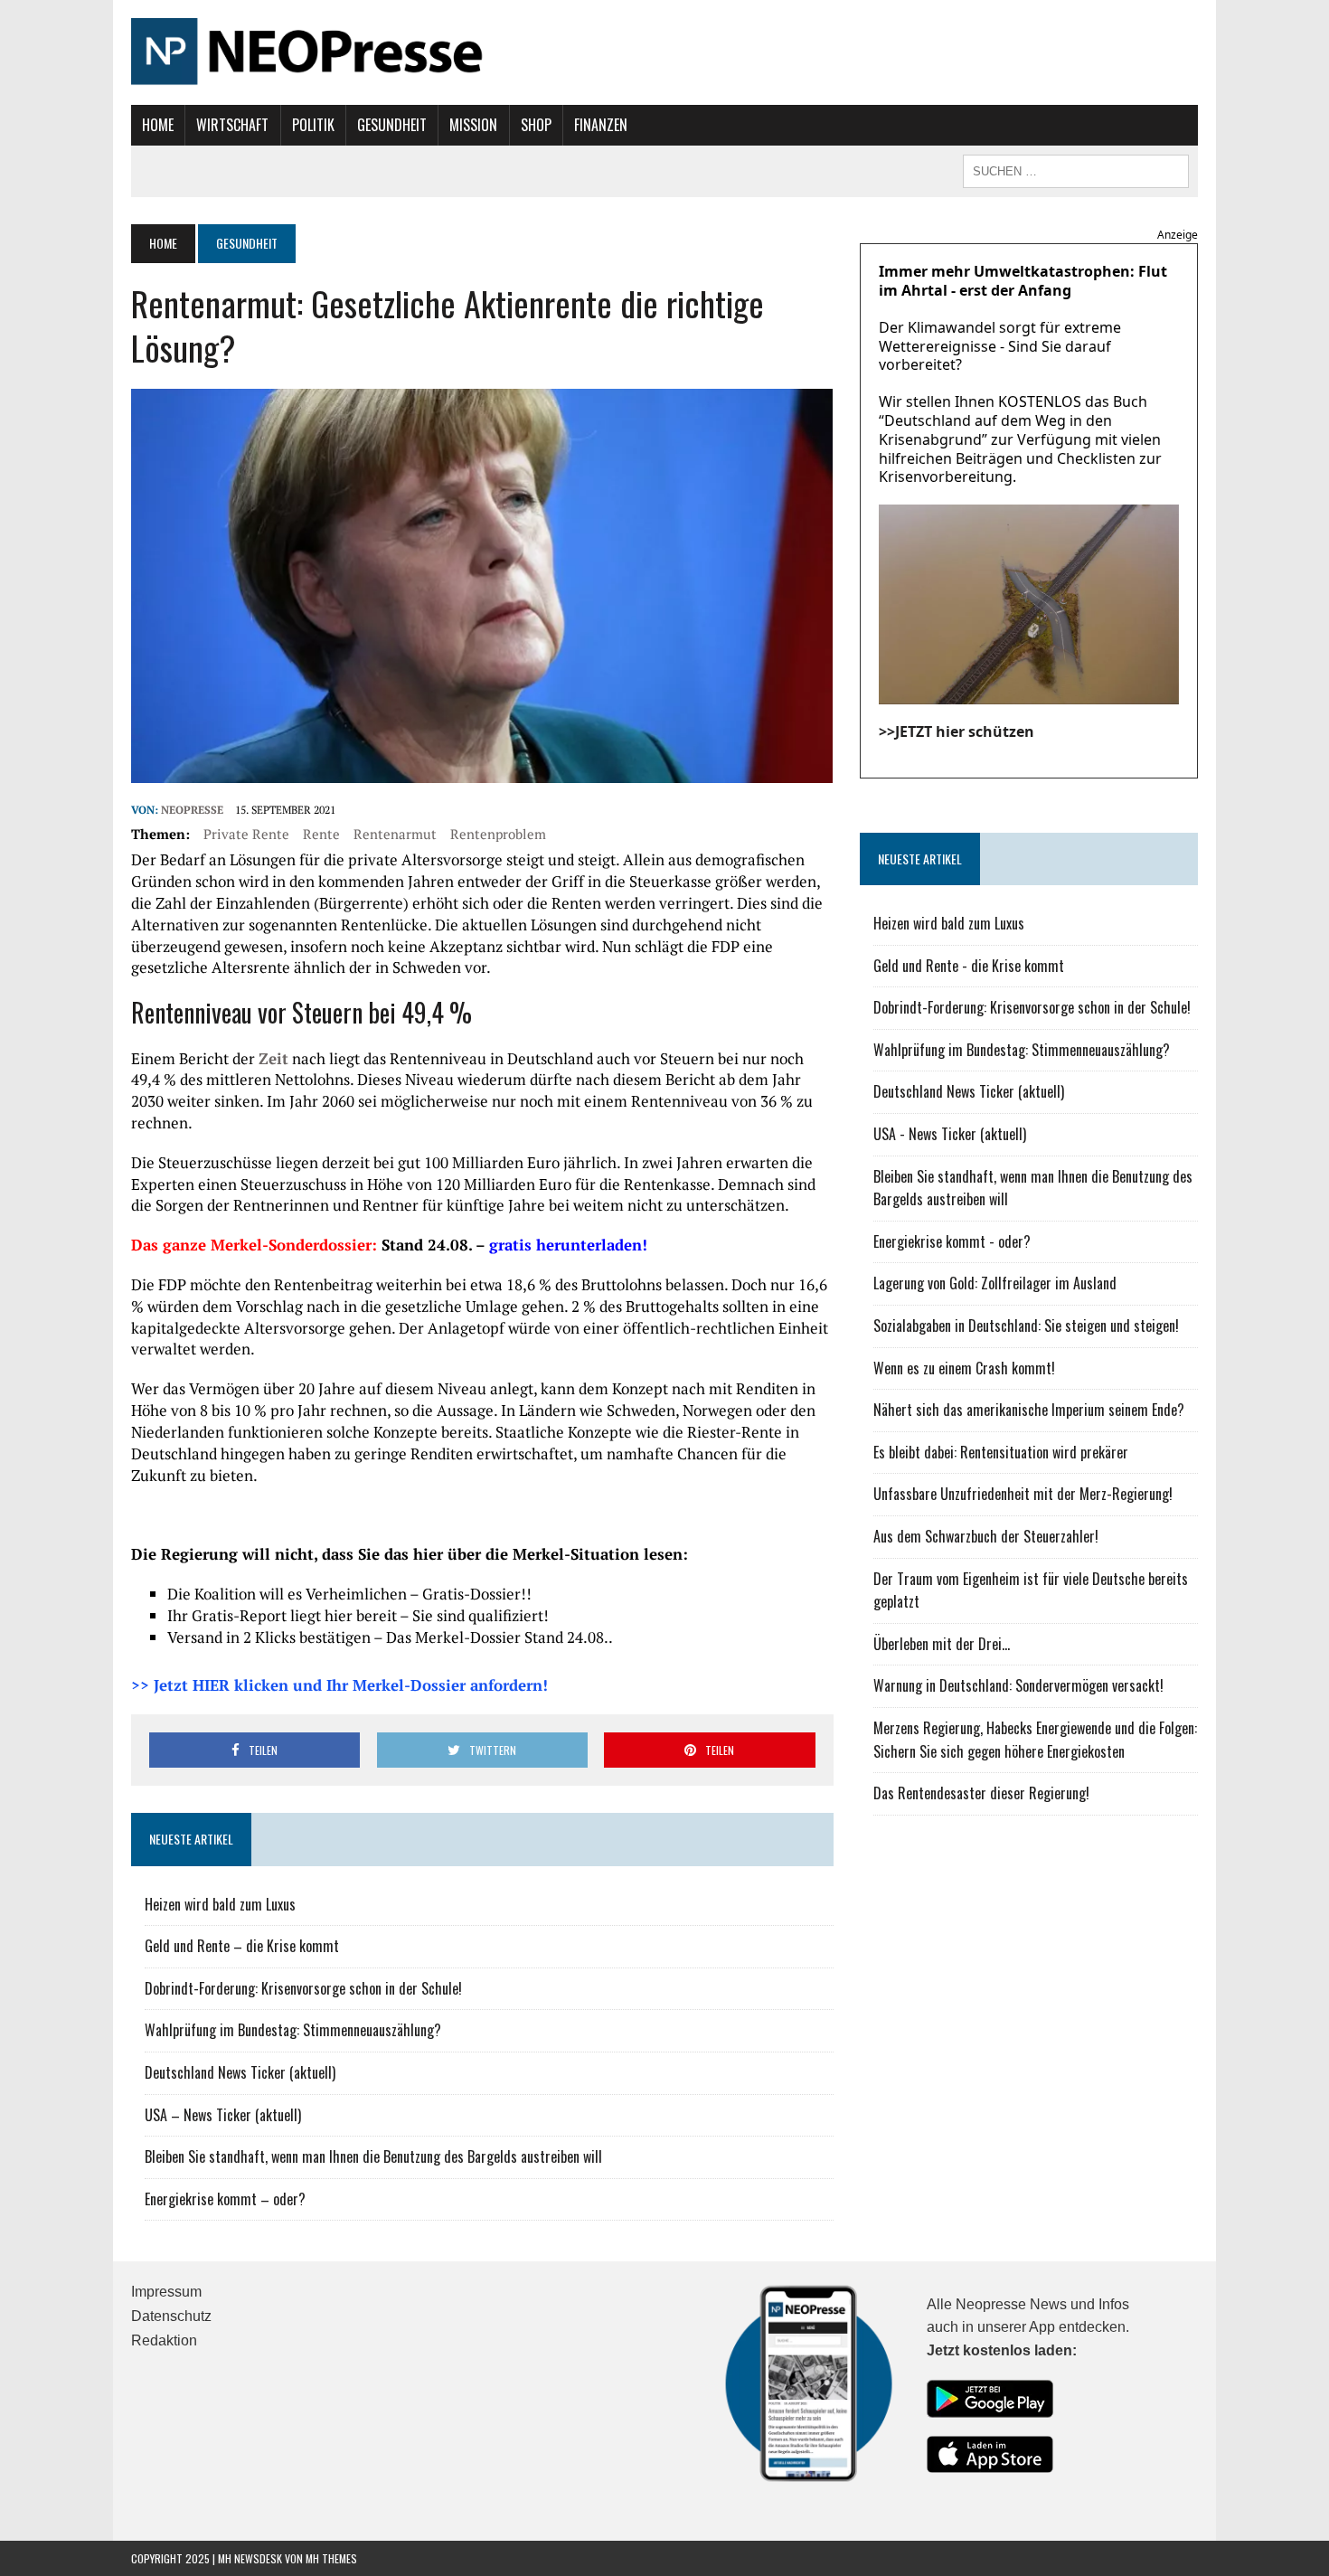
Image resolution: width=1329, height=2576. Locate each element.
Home (158, 125)
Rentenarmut (395, 834)
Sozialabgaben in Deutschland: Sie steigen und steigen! (1026, 1326)
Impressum (166, 2292)
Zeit (273, 1058)
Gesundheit (392, 125)
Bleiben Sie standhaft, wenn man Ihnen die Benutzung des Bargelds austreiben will (373, 2156)
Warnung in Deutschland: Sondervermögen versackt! (1018, 1685)
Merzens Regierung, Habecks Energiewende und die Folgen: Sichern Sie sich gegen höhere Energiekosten (1035, 1740)
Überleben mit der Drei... (942, 1644)
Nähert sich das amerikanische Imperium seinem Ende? (1029, 1410)
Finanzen (601, 125)
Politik (313, 125)
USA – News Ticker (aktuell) (223, 2115)
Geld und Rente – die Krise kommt (242, 1946)
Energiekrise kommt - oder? (952, 1241)
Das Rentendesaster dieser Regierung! (981, 1793)
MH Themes (331, 2558)
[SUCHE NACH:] (1076, 169)
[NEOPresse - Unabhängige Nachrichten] (664, 52)
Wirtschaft (232, 125)
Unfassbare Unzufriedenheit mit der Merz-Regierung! (1023, 1494)
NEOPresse (192, 810)
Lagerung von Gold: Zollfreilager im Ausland (995, 1283)
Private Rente (246, 834)
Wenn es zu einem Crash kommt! (964, 1368)
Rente (321, 834)
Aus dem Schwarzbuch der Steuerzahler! (986, 1536)
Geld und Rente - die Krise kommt (969, 966)
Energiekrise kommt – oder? (225, 2199)
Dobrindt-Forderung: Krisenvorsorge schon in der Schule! (303, 1988)
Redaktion (164, 2340)
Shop (536, 125)
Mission (473, 125)
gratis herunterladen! (568, 1245)
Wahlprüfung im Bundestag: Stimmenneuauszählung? (293, 2030)
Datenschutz (171, 2316)
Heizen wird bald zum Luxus (220, 1904)
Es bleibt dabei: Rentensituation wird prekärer (1001, 1452)
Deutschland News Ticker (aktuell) (240, 2072)
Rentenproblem (498, 834)
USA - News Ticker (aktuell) (950, 1134)
